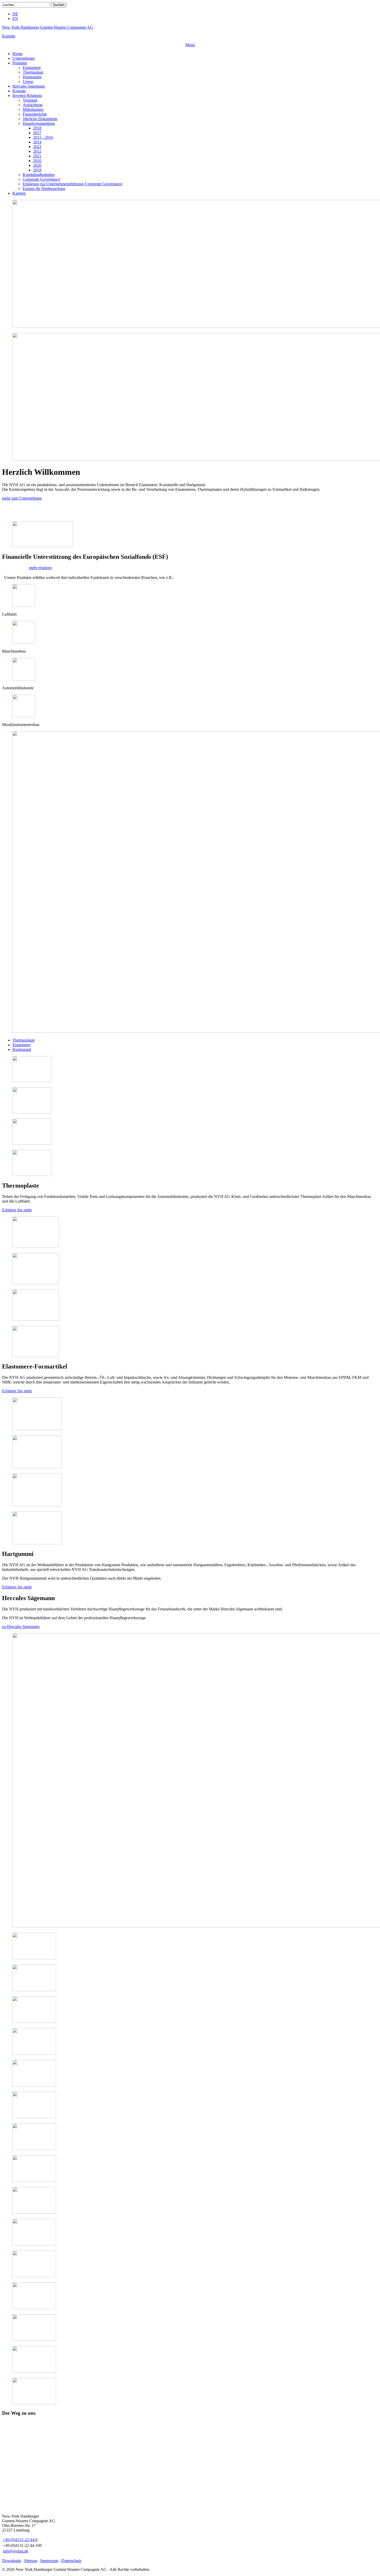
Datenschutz (71, 2561)
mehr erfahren (40, 568)
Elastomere (21, 1045)
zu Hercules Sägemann (21, 1627)
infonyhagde (16, 2551)
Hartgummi (22, 1049)
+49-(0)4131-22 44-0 (20, 2540)
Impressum (49, 2561)
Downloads (12, 2561)
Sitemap (31, 2561)
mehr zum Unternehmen (22, 498)
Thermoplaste (24, 1040)
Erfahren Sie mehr (17, 1210)
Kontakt (9, 36)
